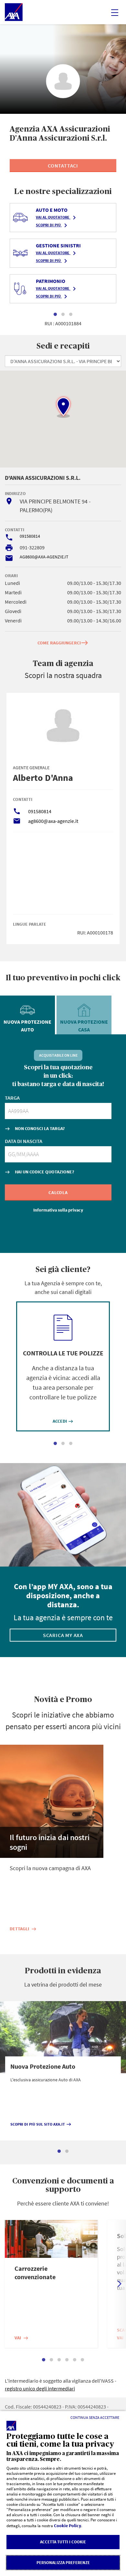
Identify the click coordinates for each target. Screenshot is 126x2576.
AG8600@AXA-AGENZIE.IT (44, 557)
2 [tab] (63, 315)
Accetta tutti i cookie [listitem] (63, 2542)
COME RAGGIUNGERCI (63, 643)
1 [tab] (55, 315)
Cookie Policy (68, 2526)
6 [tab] (82, 2360)
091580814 (30, 536)
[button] (63, 407)
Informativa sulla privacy (58, 1210)
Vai (21, 2338)
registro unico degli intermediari (40, 2388)
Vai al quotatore (57, 218)
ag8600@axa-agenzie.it (53, 821)
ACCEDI (63, 1421)
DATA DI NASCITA (24, 1141)
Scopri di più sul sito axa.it (41, 2124)
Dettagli (23, 1929)
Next (120, 2284)
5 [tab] (75, 2360)
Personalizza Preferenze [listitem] (63, 2563)
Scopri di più (53, 225)
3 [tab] (71, 315)
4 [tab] (67, 2360)
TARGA (12, 1098)
